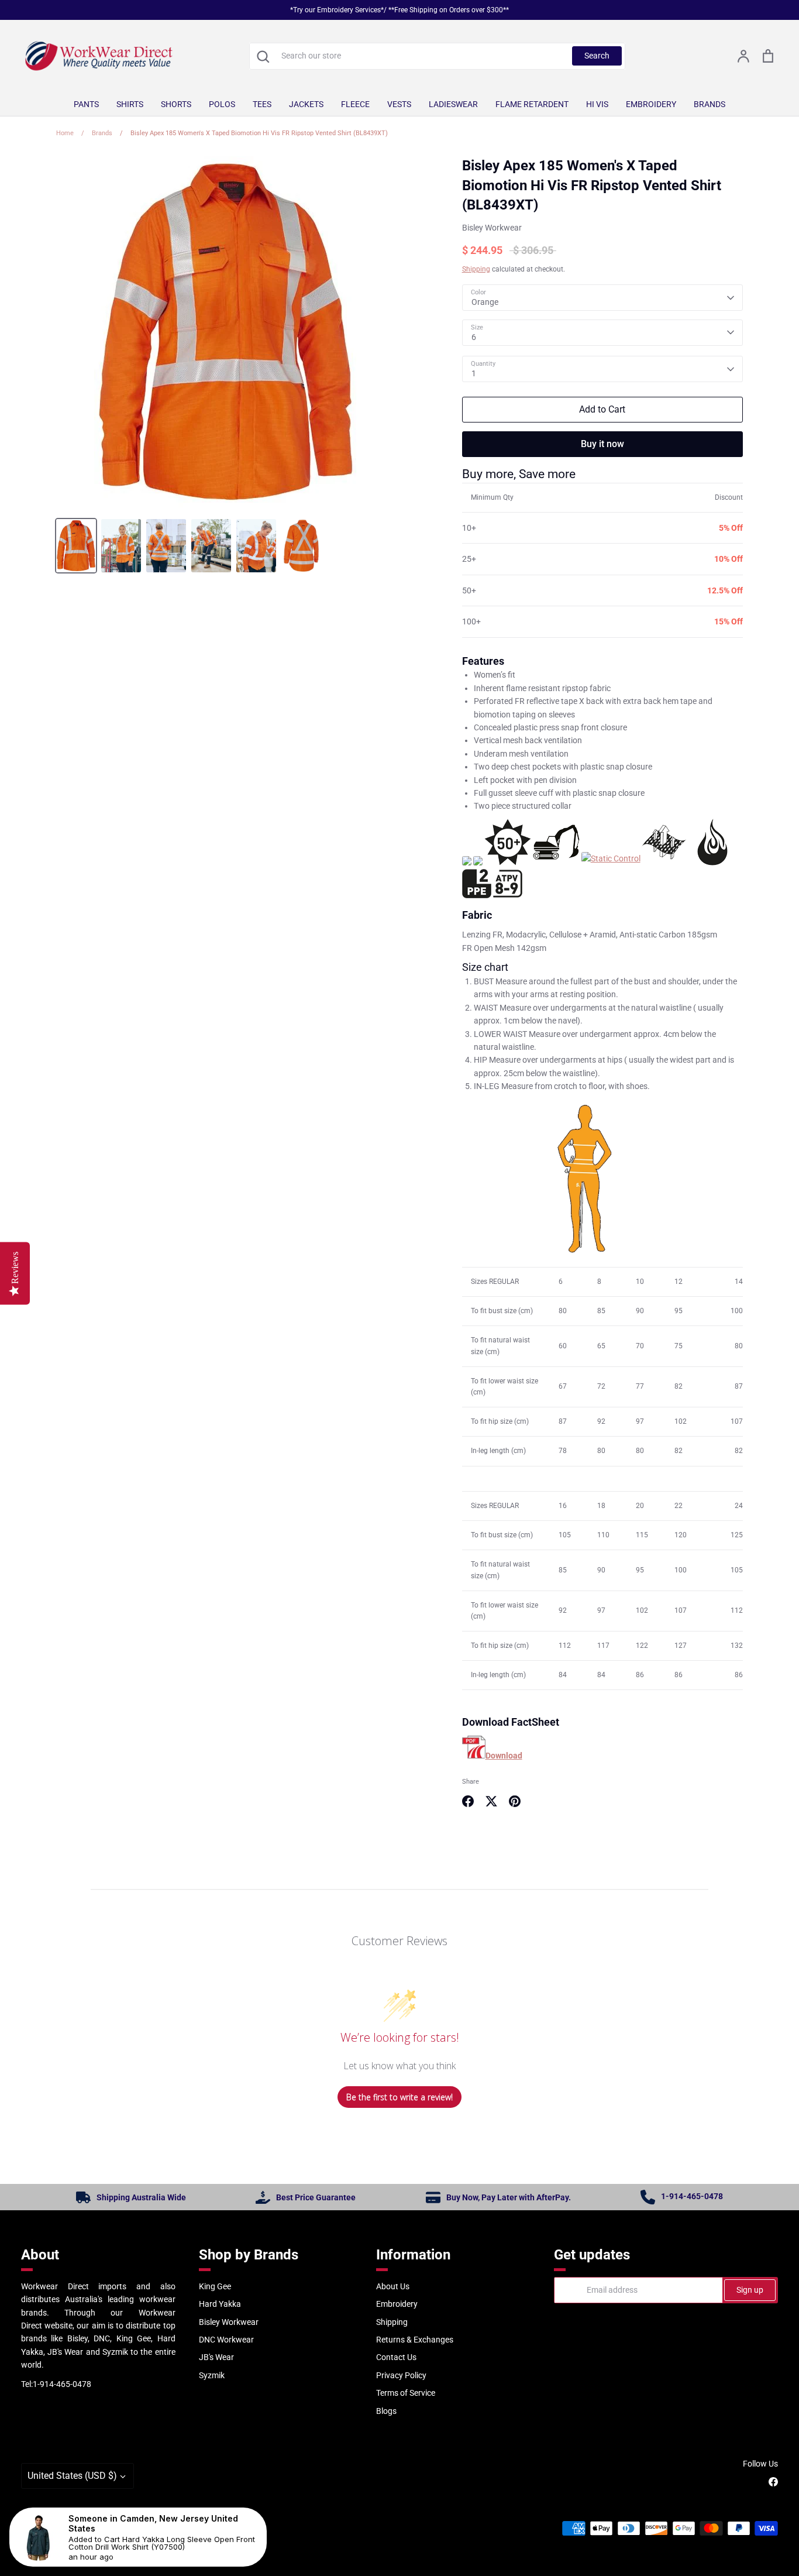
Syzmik (212, 2375)
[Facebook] (773, 2482)
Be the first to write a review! (399, 2097)
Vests (399, 104)
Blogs (386, 2411)
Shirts (130, 104)
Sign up (750, 2290)
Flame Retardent (532, 104)
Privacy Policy (401, 2375)
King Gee (215, 2286)
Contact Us (396, 2357)
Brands (710, 104)
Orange (485, 302)
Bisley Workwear (492, 228)
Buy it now (602, 444)
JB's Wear (216, 2357)
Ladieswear (453, 104)
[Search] (263, 56)
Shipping (476, 269)
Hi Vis (597, 104)
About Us (393, 2286)
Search (597, 56)
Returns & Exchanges (415, 2340)
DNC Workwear (226, 2340)
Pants (86, 104)
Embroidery (651, 104)
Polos (222, 104)
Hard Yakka (220, 2304)
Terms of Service (406, 2393)
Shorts (176, 104)
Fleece (355, 104)
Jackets (306, 104)
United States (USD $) (72, 2476)
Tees (262, 104)
